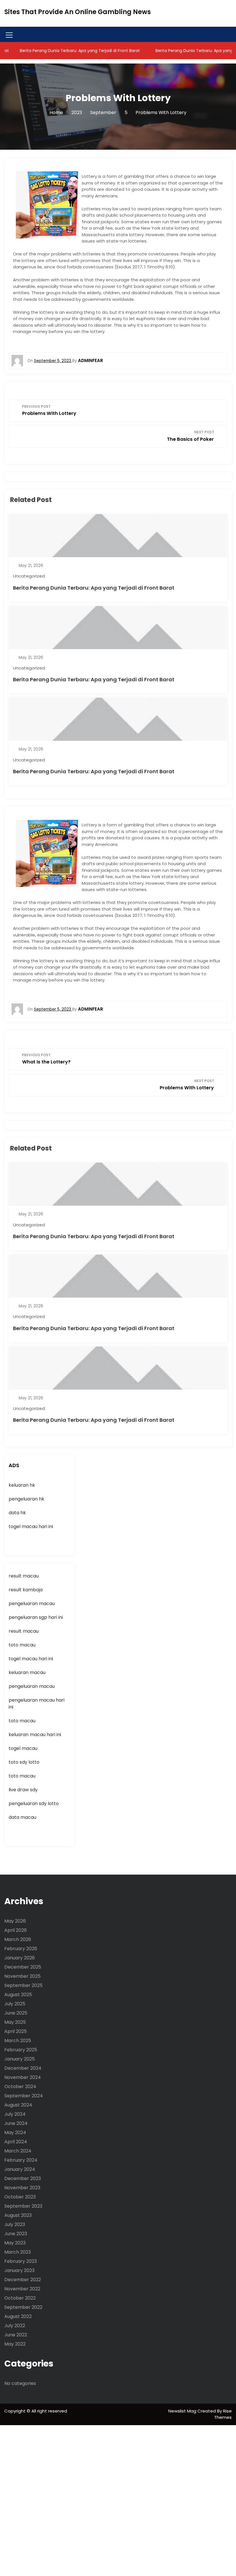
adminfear (91, 360)
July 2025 (15, 2004)
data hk (17, 1513)
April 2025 (16, 2031)
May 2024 (15, 2132)
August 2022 (18, 2316)
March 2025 (18, 2041)
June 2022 (16, 2335)
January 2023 (19, 2270)
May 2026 (15, 1921)
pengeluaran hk (26, 1499)
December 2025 (23, 1967)
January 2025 (20, 2059)
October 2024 (20, 2087)
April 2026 (16, 1930)
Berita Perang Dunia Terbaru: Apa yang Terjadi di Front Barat (94, 588)
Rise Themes (223, 2414)
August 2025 (18, 1995)
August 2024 (18, 2105)
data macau (22, 1817)
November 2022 (22, 2289)
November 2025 (22, 1976)
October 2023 (20, 2197)
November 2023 (22, 2188)
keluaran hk (22, 1485)
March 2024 (18, 2151)
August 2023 (18, 2215)
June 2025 (16, 2013)
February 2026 (21, 1949)
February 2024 (21, 2160)
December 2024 (23, 2068)
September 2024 (24, 2096)
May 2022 (15, 2344)
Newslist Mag (183, 2411)
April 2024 (16, 2142)
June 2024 (16, 2123)
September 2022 (23, 2307)
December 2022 (23, 2280)
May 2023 (15, 2243)
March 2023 (18, 2252)
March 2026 (18, 1939)
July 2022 (15, 2326)
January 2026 (20, 1958)
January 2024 (20, 2169)
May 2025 (15, 2022)
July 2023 (15, 2224)
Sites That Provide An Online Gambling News (78, 12)
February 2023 (21, 2261)
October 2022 (20, 2298)
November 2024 (23, 2077)
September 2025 (23, 1985)
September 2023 (23, 2206)
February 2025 (21, 2050)
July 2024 (15, 2114)
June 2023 (16, 2234)
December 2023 (23, 2178)
